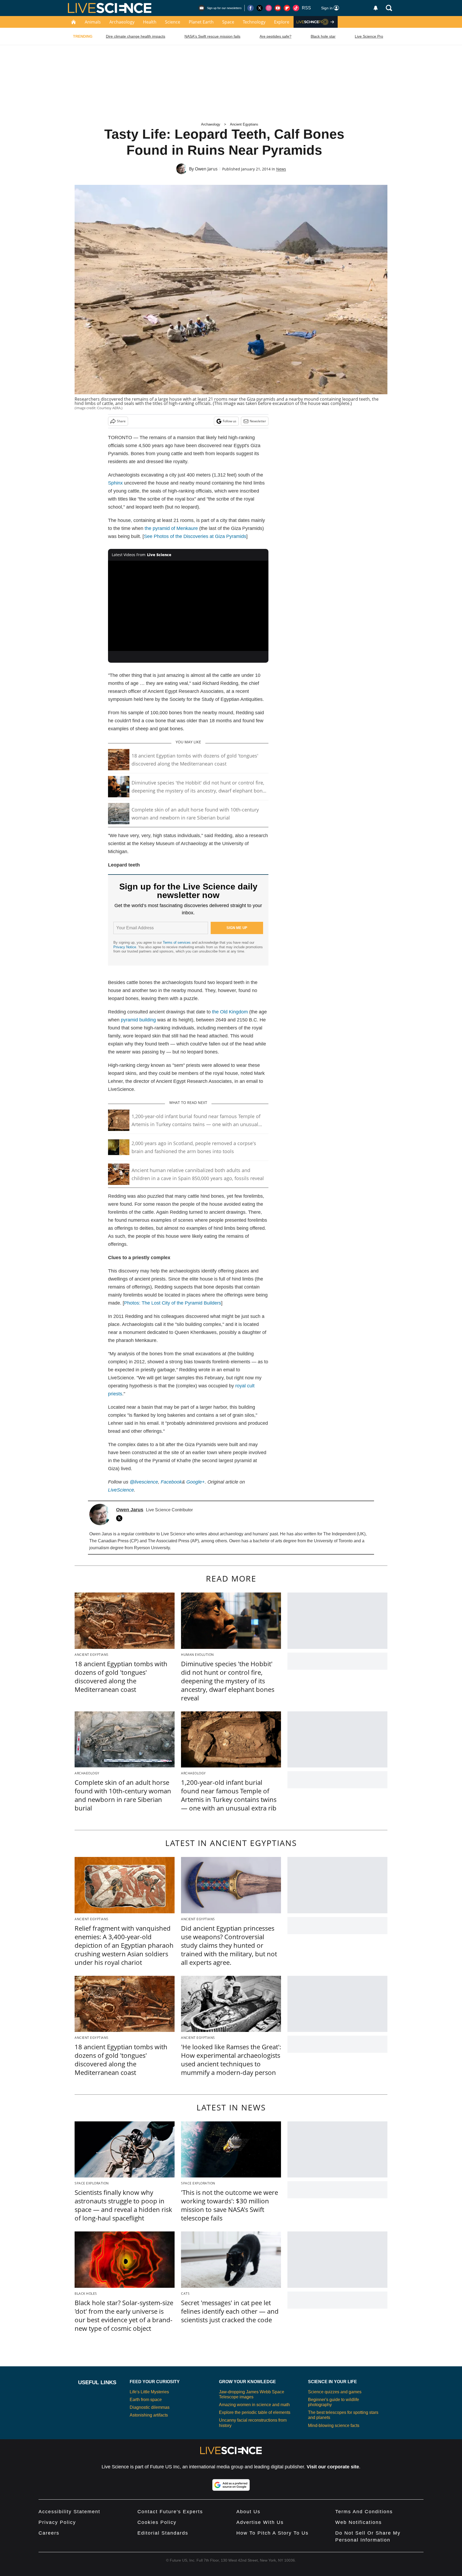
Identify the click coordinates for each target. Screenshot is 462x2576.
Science (173, 22)
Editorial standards (163, 2533)
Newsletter (258, 421)
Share (121, 421)
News (281, 169)
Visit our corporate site (333, 2467)
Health (150, 22)
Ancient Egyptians (244, 124)
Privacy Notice (125, 947)
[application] (188, 606)
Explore (282, 22)
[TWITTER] (121, 1518)
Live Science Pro (369, 36)
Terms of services (177, 942)
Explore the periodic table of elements (255, 2412)
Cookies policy (157, 2522)
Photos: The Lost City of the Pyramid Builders (173, 1303)
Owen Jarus (206, 169)
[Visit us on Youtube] (278, 8)
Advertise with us (260, 2522)
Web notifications (359, 2522)
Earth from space (146, 2400)
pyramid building (138, 1020)
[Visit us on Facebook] (251, 8)
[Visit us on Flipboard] (287, 8)
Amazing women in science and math (254, 2405)
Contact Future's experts (170, 2512)
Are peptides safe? (276, 36)
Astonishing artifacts (149, 2415)
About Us (248, 2512)
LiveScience (121, 1490)
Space (228, 22)
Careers (49, 2533)
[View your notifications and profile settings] (376, 8)
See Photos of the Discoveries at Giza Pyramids (195, 536)
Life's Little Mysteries (149, 2392)
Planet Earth (201, 22)
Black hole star (323, 36)
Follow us (230, 421)
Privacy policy (57, 2522)
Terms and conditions (364, 2512)
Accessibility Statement (69, 2512)
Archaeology (122, 22)
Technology (254, 22)
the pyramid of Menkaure (171, 528)
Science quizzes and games (335, 2392)
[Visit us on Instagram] (269, 8)
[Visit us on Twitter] (260, 8)
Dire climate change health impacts (136, 36)
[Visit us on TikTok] (296, 8)
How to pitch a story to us (272, 2533)
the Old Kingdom (230, 1012)
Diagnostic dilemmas (150, 2407)
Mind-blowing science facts (334, 2425)
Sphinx (115, 483)
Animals (93, 22)
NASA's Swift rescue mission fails (212, 36)
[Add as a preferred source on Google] (231, 2485)
